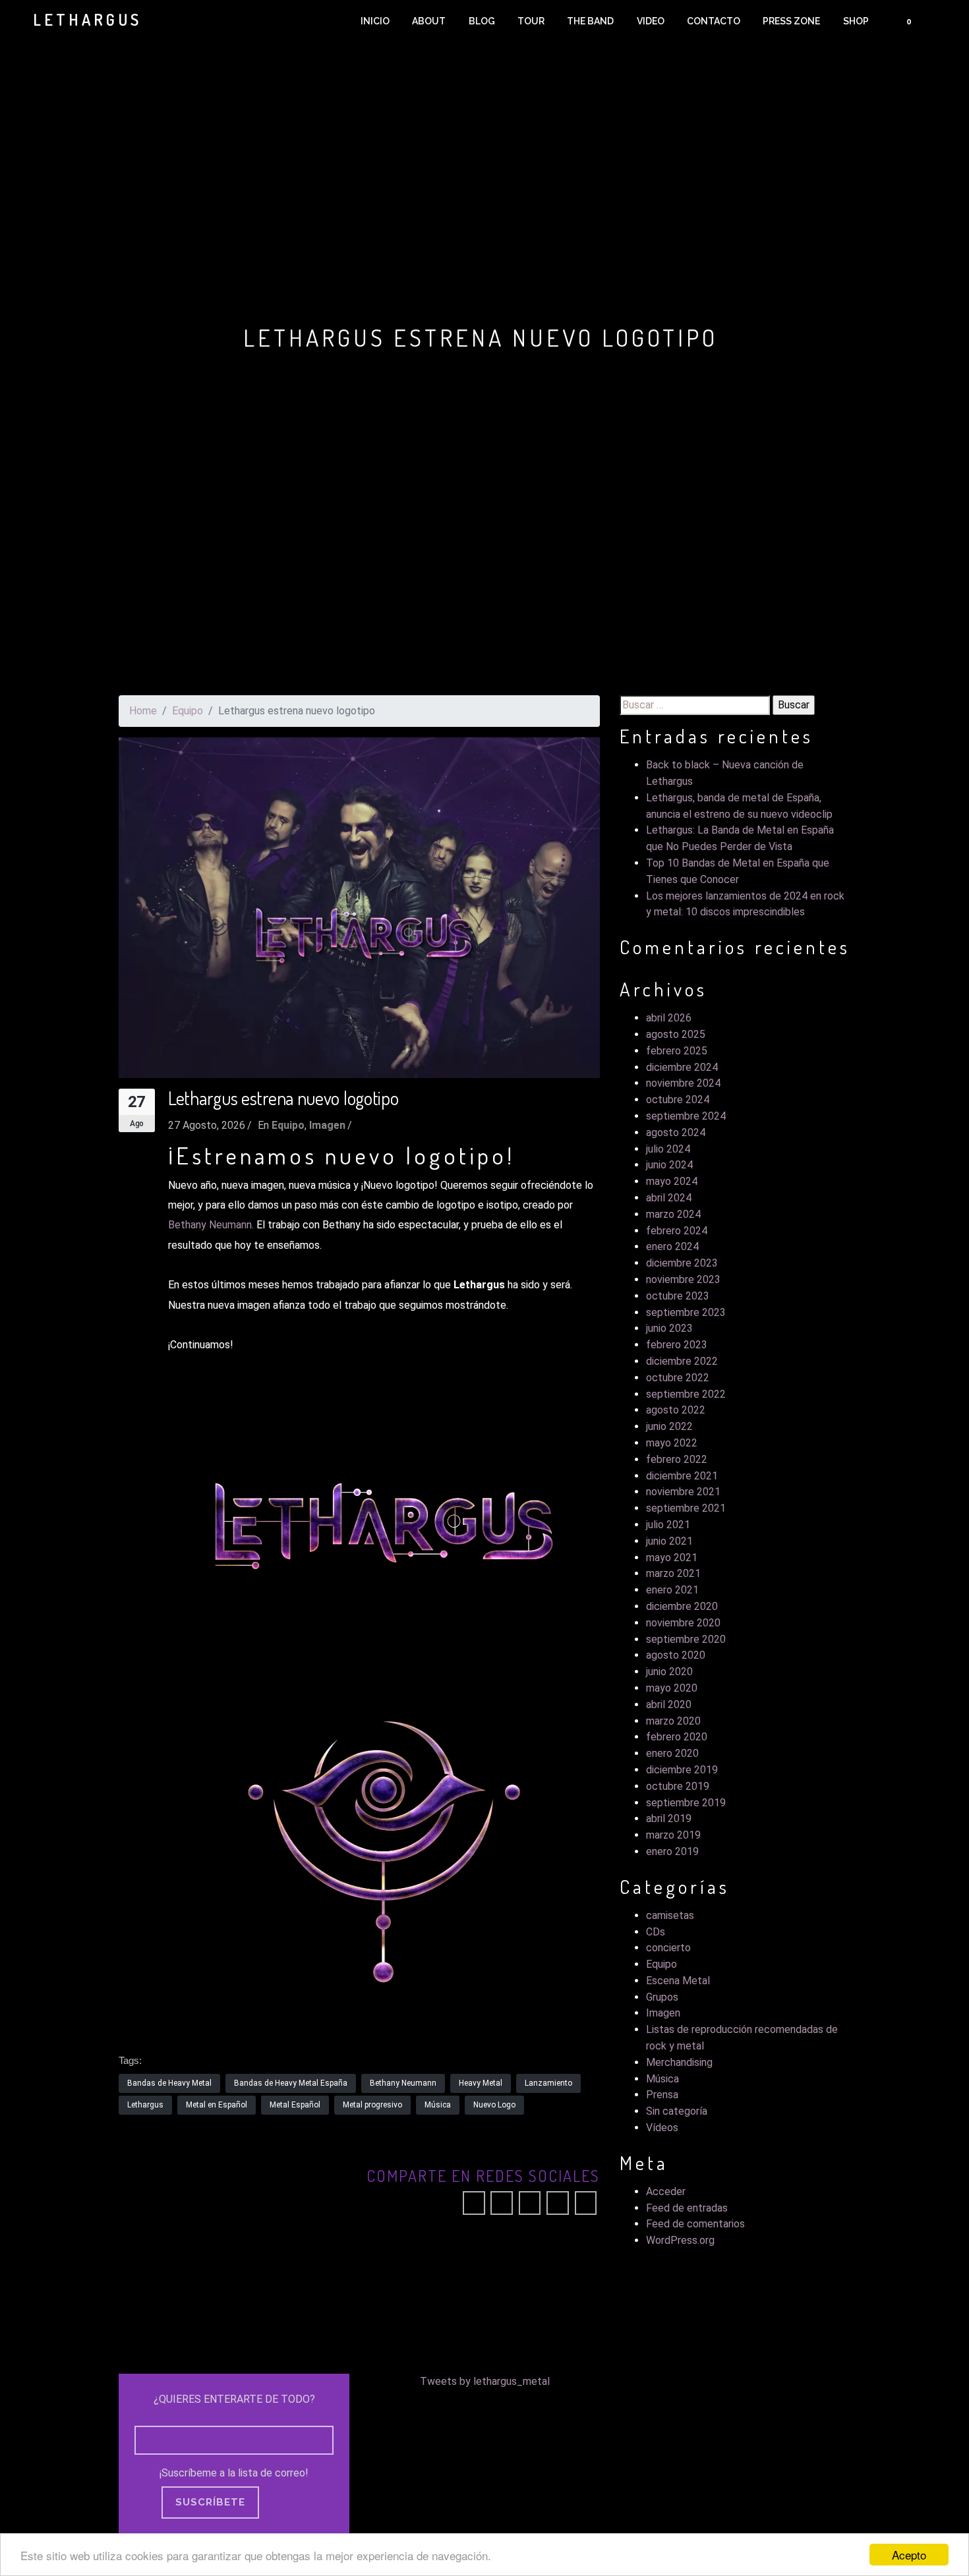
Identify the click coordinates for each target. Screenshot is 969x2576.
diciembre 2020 (682, 1606)
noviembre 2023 (683, 1279)
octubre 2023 (678, 1296)
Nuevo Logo (494, 2105)
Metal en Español (217, 2105)
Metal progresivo (372, 2105)
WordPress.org (680, 2240)
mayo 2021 (672, 1558)
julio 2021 (668, 1525)
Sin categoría (677, 2111)
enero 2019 (672, 1851)
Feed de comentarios (695, 2224)
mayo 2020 (672, 1688)
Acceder (666, 2191)
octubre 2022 (678, 1378)
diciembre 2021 (682, 1476)
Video (651, 21)
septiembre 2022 (686, 1394)
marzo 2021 (673, 1573)
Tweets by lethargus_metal (485, 2381)
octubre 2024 (678, 1100)
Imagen (327, 1125)
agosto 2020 (676, 1655)
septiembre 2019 (686, 1803)
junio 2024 (669, 1165)
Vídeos (662, 2128)
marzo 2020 (673, 1721)
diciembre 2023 (682, 1263)
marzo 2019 (673, 1835)
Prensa (662, 2095)
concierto (668, 1948)
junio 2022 (669, 1426)
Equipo (188, 711)
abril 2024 (669, 1198)
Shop (856, 21)
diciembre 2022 (682, 1361)
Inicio (375, 21)
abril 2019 (669, 1818)
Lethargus (145, 2105)
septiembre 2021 (686, 1508)
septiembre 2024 (686, 1116)
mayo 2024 (672, 1181)
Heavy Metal (481, 2083)
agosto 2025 (676, 1034)
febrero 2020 (677, 1737)
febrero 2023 (677, 1345)
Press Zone (791, 21)
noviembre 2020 (683, 1623)
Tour (531, 21)
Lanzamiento (548, 2083)
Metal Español (295, 2105)
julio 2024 (668, 1149)
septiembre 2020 (686, 1639)
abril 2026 (669, 1018)
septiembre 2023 (686, 1312)
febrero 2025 (677, 1051)
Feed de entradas (687, 2208)
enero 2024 (672, 1246)
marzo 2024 (673, 1214)
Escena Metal (678, 1981)
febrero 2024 (677, 1231)
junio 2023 (669, 1328)
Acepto (909, 2555)
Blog (482, 21)
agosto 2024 (676, 1132)
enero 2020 (672, 1753)
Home (143, 711)
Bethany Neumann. (211, 1225)
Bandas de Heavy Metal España (291, 2083)
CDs (656, 1932)
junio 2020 (669, 1672)
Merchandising (679, 2062)
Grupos (662, 1997)
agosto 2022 (676, 1410)
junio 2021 (669, 1541)
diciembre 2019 (682, 1770)
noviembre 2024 (683, 1083)
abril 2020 (669, 1704)
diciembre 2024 (682, 1067)
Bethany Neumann (403, 2083)
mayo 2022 (672, 1443)
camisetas (670, 1915)
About (429, 21)
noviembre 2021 (683, 1492)
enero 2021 (672, 1590)
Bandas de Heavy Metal (169, 2083)
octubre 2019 (678, 1786)
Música (438, 2105)
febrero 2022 (677, 1459)
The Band (590, 21)
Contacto (714, 21)
